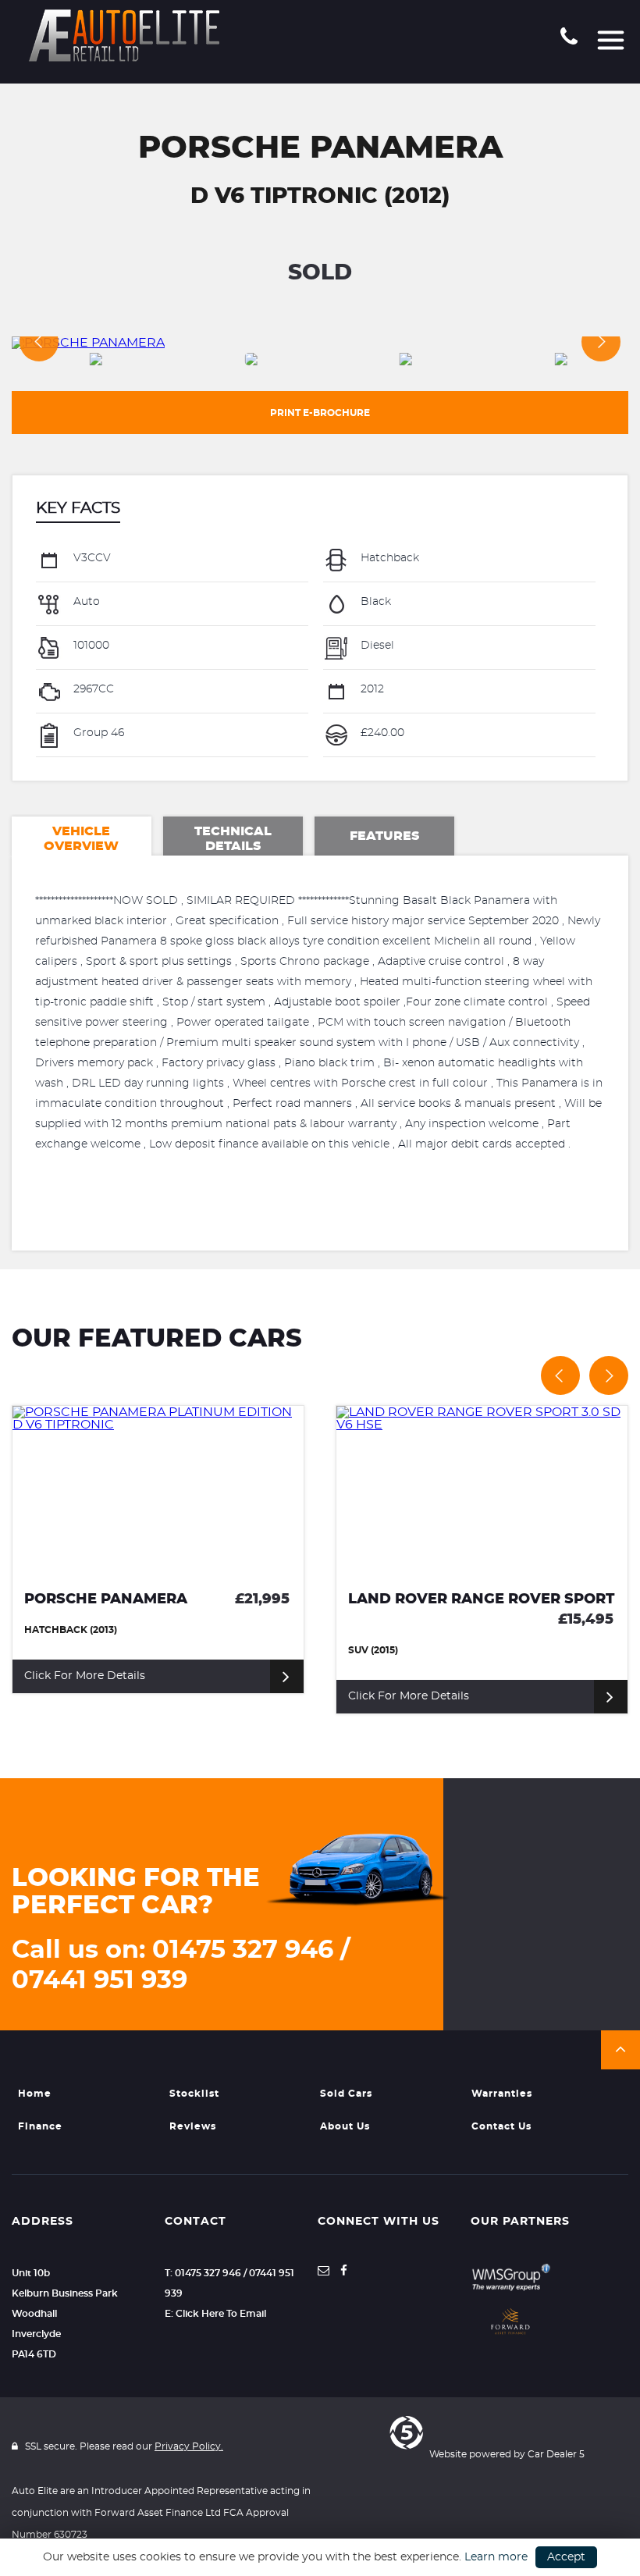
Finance (40, 2126)
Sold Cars (346, 2094)
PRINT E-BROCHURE (320, 413)
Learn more (496, 2557)
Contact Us (501, 2126)
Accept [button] (566, 2557)
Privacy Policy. (189, 2446)
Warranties (502, 2094)
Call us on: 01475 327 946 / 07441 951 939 (181, 1965)
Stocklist (194, 2094)
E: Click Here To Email (215, 2314)
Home (35, 2094)
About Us (345, 2126)
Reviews (193, 2126)
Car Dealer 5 (556, 2454)
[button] (620, 2050)
